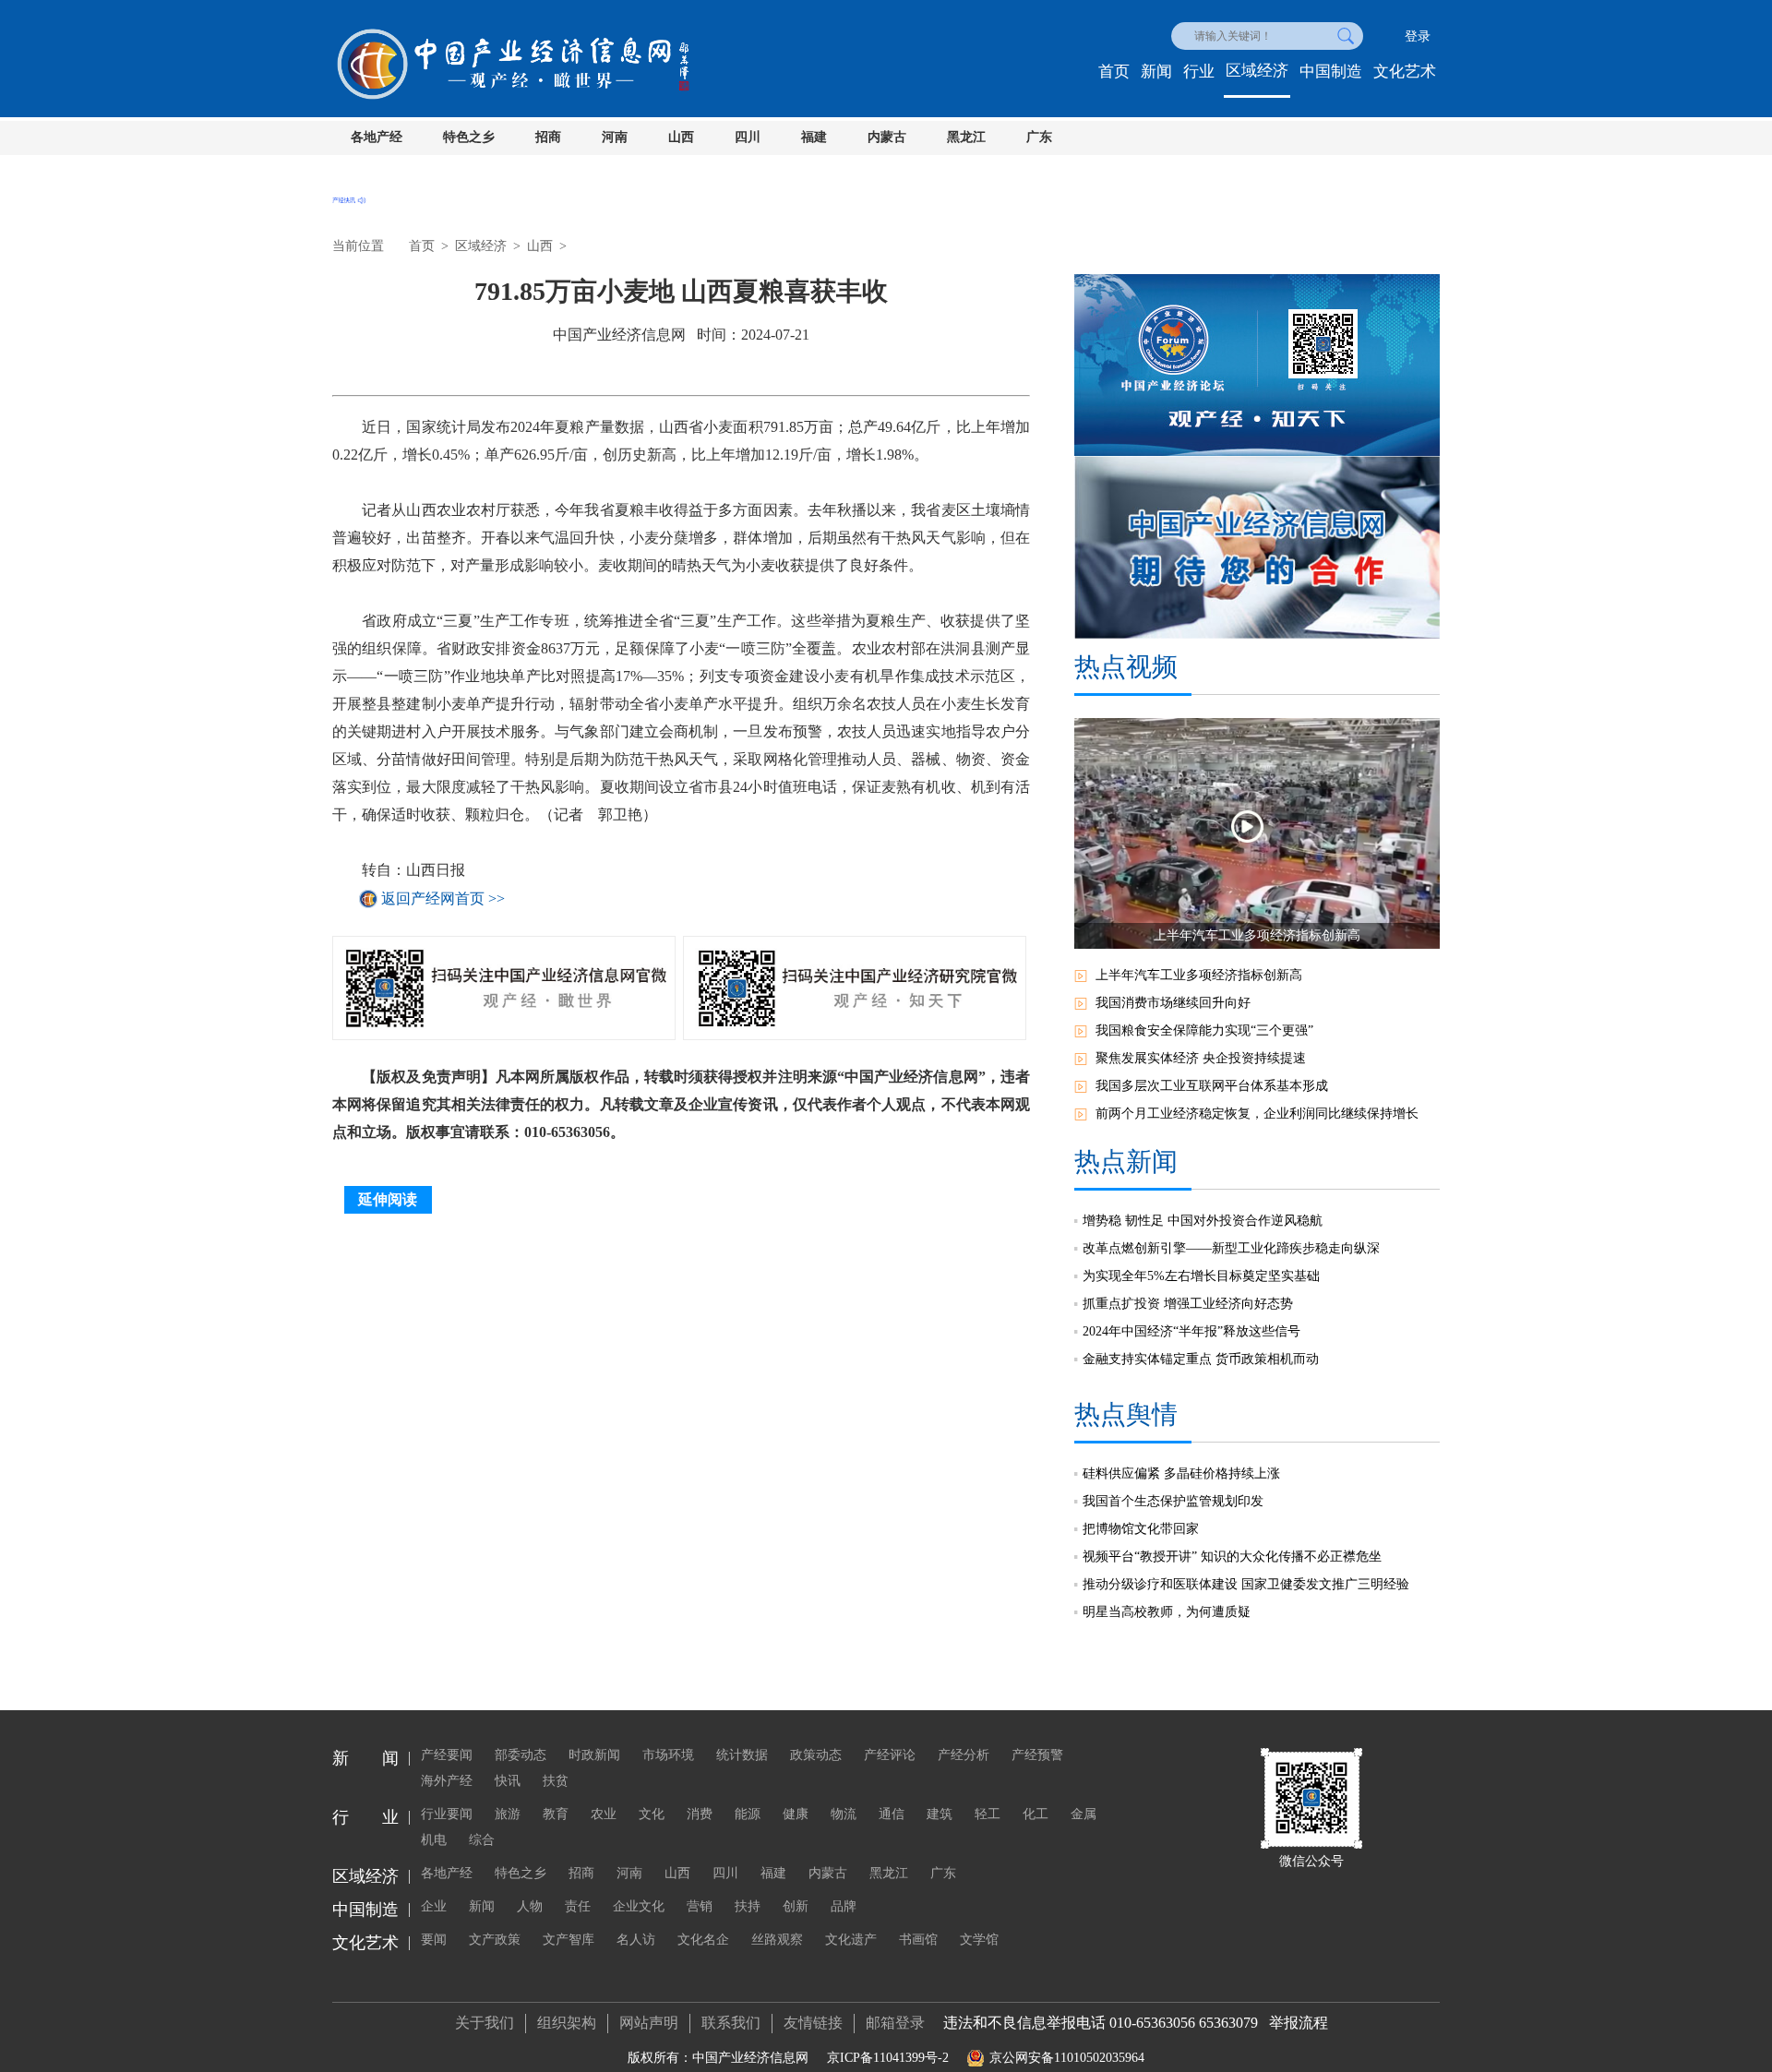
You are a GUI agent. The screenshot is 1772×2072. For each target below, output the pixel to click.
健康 (796, 1814)
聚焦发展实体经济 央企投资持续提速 (1201, 1058)
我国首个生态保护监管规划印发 (1173, 1501)
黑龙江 (966, 137)
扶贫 (556, 1781)
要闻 (434, 1940)
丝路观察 (777, 1940)
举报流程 (1299, 2023)
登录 (1418, 36)
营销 (700, 1906)
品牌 (844, 1906)
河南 (615, 137)
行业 (1199, 72)
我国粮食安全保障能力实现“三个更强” (1204, 1030)
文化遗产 (851, 1940)
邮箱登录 (895, 2023)
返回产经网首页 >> (443, 898)
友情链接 (813, 2023)
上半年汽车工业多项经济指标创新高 (1199, 975)
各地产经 (377, 137)
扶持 (748, 1906)
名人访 (636, 1940)
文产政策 (495, 1940)
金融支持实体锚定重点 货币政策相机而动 (1201, 1359)
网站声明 (649, 2023)
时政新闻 (594, 1755)
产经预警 (1037, 1755)
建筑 (940, 1814)
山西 (681, 137)
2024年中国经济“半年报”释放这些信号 (1191, 1331)
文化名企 (703, 1940)
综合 (482, 1840)
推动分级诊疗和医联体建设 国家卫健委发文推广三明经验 (1246, 1584)
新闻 (1156, 72)
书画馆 (918, 1940)
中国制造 (1331, 72)
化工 (1036, 1814)
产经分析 (964, 1755)
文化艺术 (1405, 72)
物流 (844, 1814)
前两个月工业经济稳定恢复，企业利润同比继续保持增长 (1257, 1114)
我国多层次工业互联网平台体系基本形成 (1212, 1086)
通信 (892, 1814)
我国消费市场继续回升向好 (1173, 1003)
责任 (578, 1906)
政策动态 (816, 1755)
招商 (548, 137)
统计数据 (742, 1755)
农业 (604, 1814)
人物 (530, 1906)
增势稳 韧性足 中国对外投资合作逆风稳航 (1203, 1221)
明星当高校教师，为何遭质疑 (1167, 1612)
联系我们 (731, 2023)
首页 (1114, 72)
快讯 (508, 1781)
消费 (700, 1814)
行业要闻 (447, 1814)
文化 (652, 1814)
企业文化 (639, 1906)
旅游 (508, 1814)
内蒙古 (887, 137)
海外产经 (447, 1781)
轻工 (988, 1814)
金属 (1084, 1814)
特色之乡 (469, 137)
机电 (434, 1840)
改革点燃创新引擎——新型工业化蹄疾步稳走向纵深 (1231, 1248)
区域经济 (1257, 71)
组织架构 (567, 2023)
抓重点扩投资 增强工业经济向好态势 (1188, 1304)
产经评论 (890, 1755)
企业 (434, 1906)
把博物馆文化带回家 (1141, 1529)
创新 (796, 1906)
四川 (748, 137)
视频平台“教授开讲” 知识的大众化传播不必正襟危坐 (1232, 1557)
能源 (748, 1814)
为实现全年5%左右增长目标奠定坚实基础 (1201, 1276)
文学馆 (979, 1940)
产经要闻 (447, 1755)
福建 (814, 137)
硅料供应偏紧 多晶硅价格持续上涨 (1181, 1473)
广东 (1039, 137)
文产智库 (569, 1940)
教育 (556, 1814)
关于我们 (485, 2023)
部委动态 (521, 1755)
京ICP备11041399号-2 (888, 2058)
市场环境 (668, 1755)
